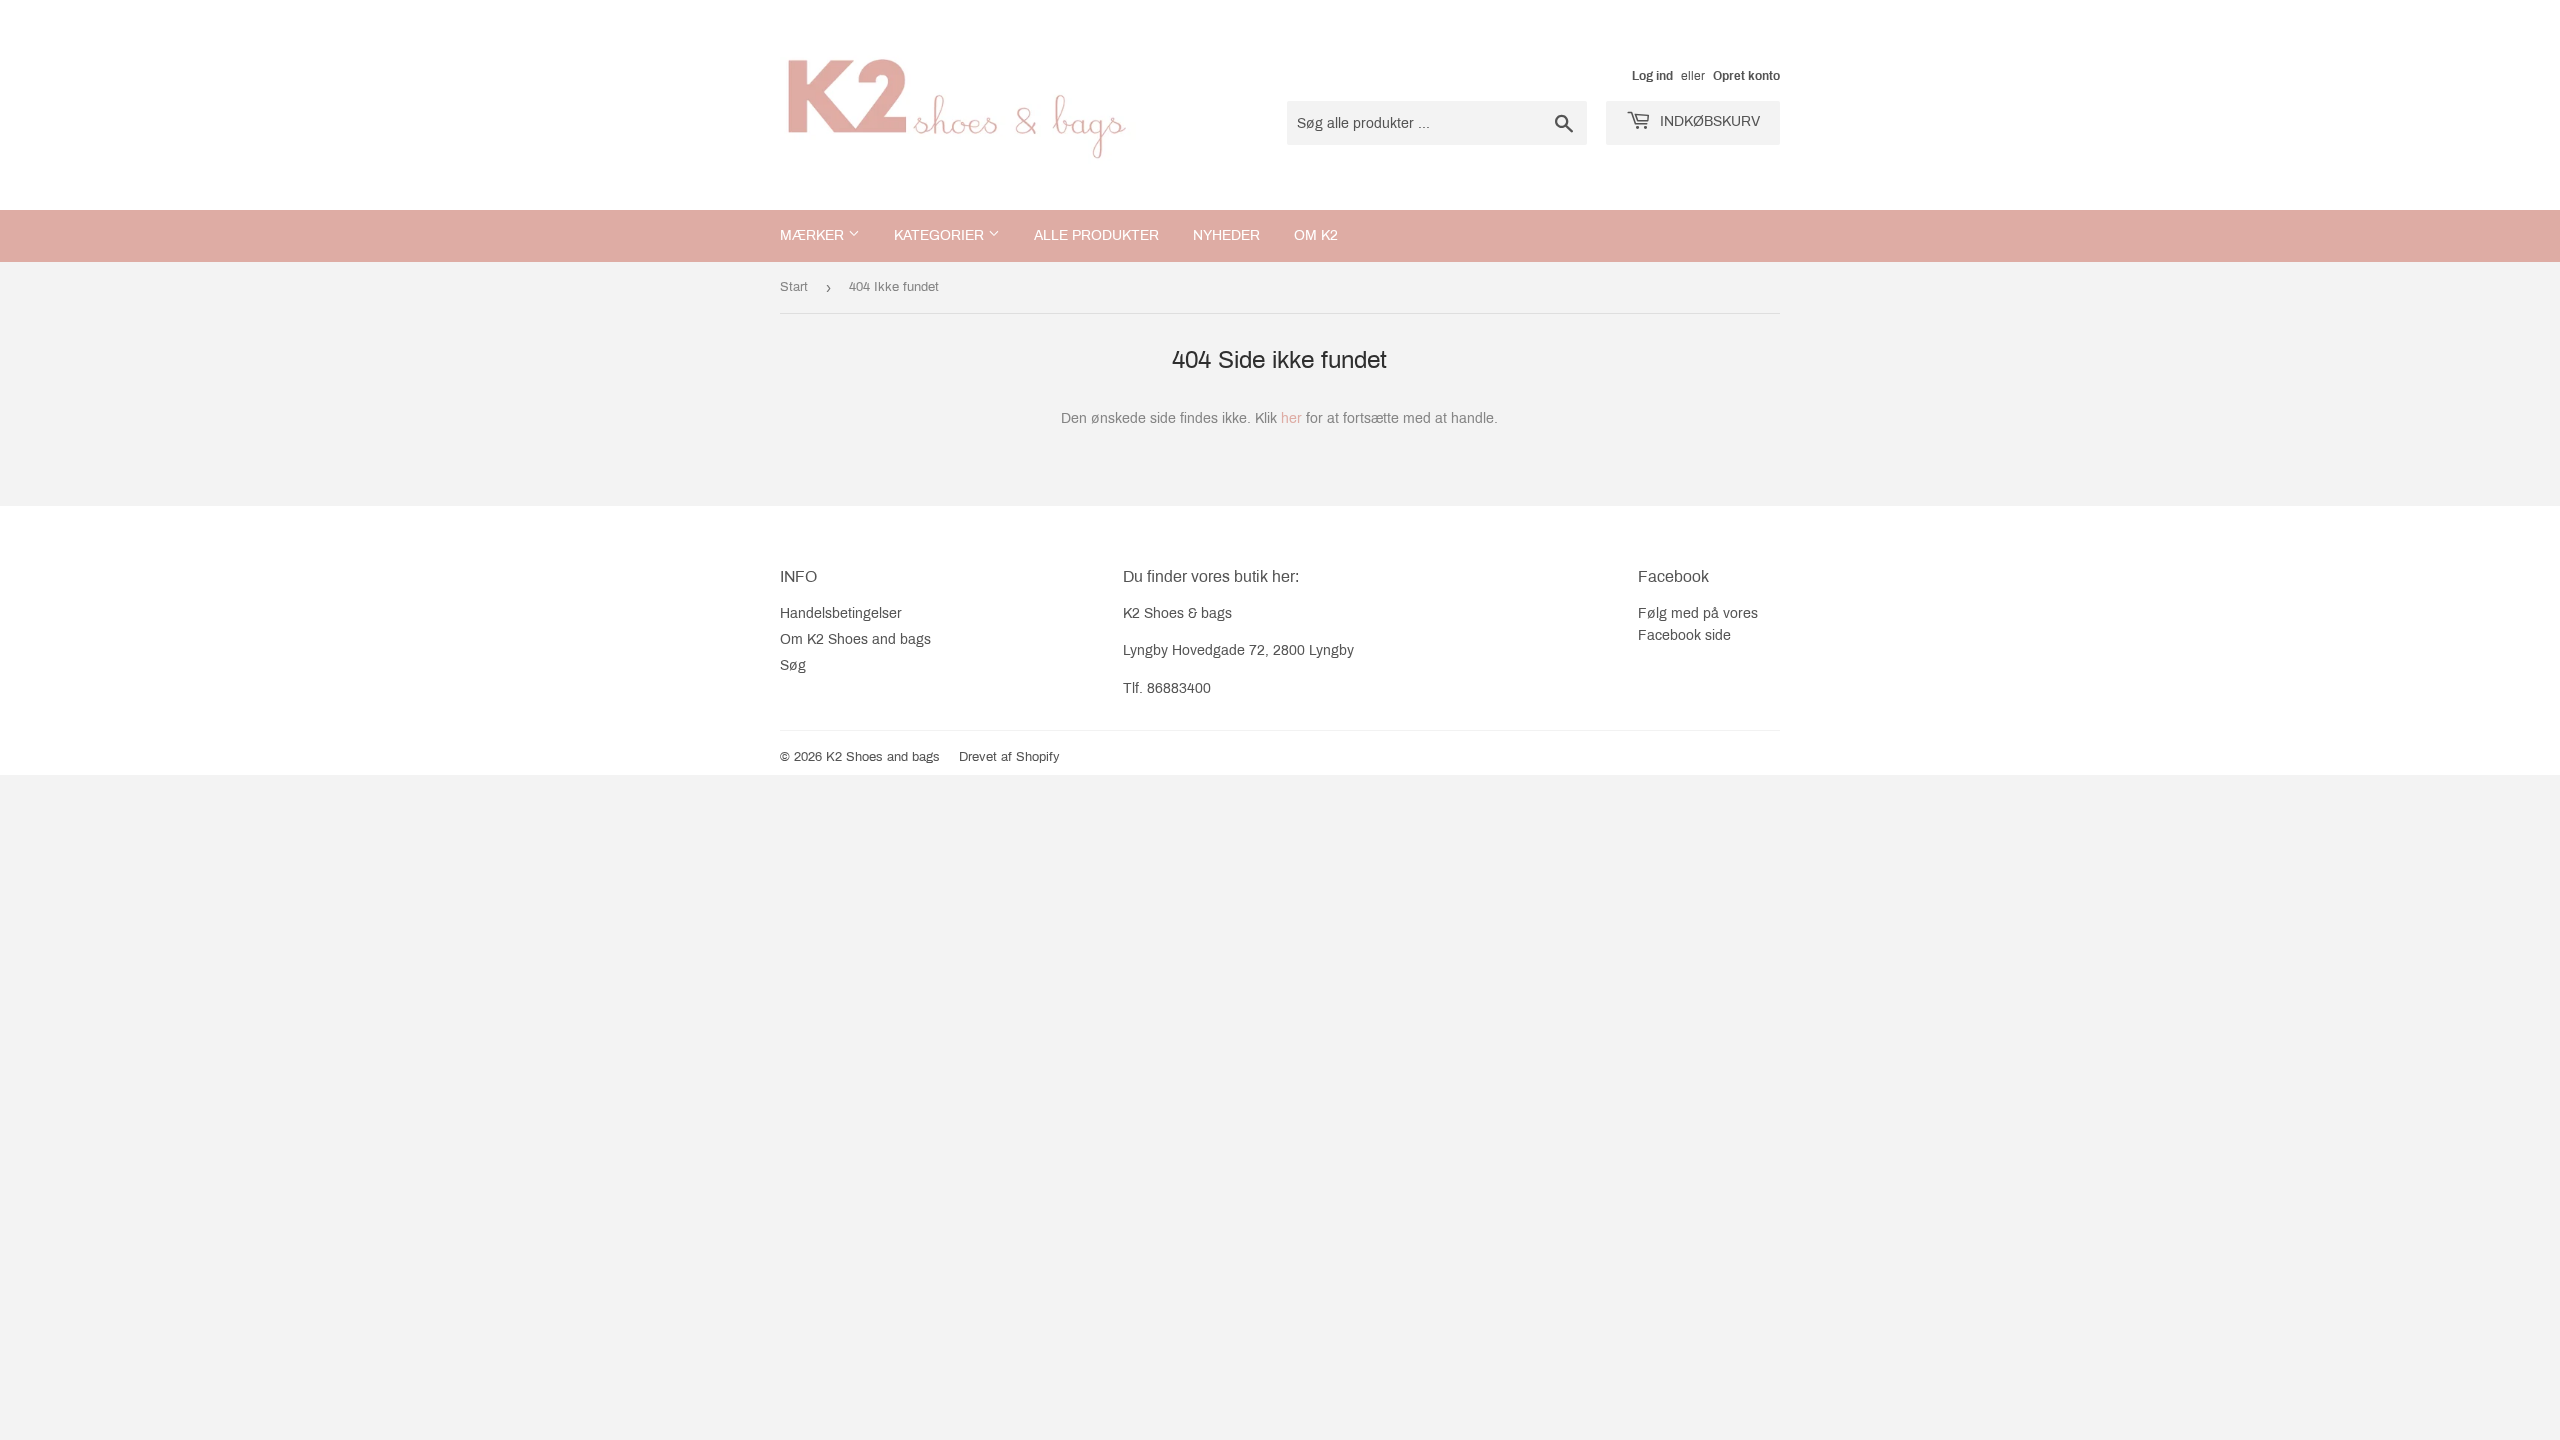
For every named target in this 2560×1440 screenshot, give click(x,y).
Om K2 (1316, 235)
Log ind (1652, 76)
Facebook (1669, 635)
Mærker (814, 235)
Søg (793, 665)
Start (794, 287)
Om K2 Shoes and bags (855, 639)
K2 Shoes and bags (883, 757)
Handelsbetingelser (841, 613)
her (1291, 418)
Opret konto (1746, 76)
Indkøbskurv (1708, 121)
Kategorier (941, 235)
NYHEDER (1226, 235)
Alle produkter (1096, 235)
